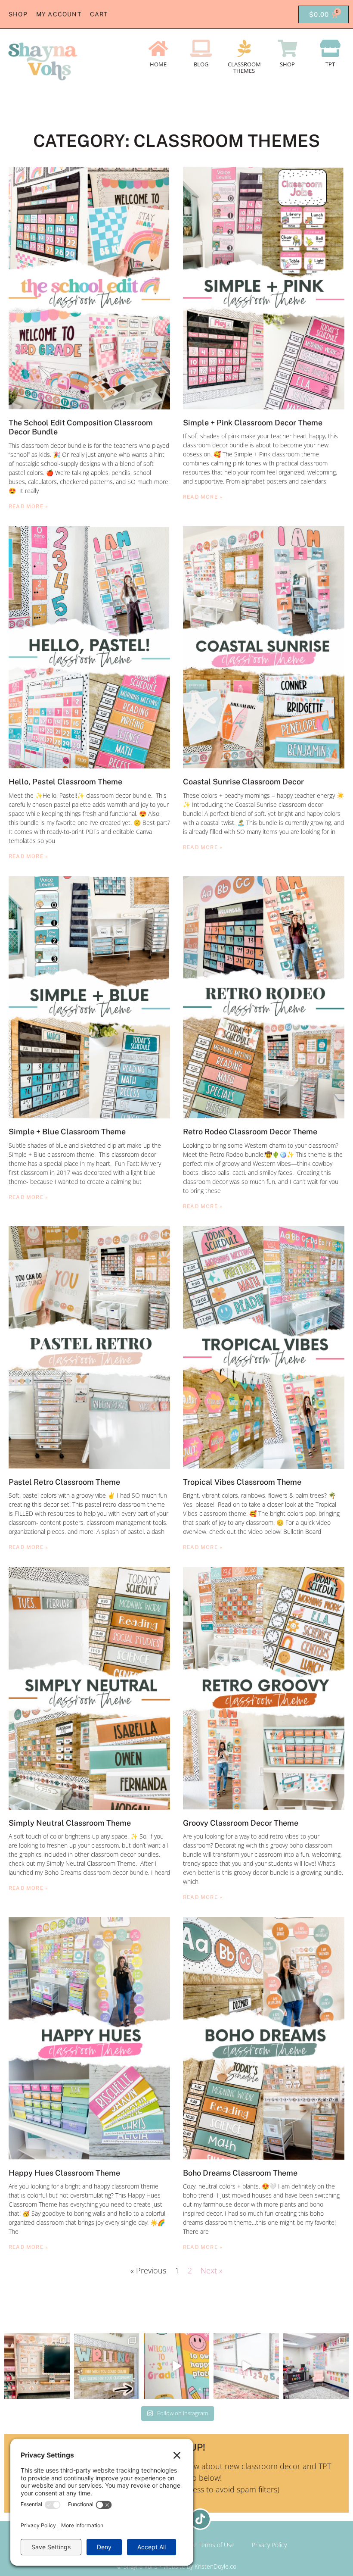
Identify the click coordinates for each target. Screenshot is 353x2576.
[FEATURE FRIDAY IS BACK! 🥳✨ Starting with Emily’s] (316, 2366)
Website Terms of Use (205, 2545)
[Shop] (287, 48)
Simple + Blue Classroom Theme (67, 1132)
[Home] (158, 48)
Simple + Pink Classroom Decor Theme (253, 423)
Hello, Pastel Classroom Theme (65, 782)
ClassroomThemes (244, 68)
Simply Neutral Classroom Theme (70, 1823)
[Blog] (201, 48)
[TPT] (330, 48)
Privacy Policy (269, 2545)
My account (59, 14)
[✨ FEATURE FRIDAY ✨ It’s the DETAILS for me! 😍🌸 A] (37, 2366)
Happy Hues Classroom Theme (64, 2173)
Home (158, 64)
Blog (201, 64)
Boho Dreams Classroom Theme (240, 2173)
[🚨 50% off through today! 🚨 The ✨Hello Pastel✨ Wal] (176, 2366)
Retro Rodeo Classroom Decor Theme (250, 1132)
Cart (99, 14)
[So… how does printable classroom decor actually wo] (246, 2366)
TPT (330, 64)
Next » (212, 2270)
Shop (18, 14)
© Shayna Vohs (137, 2566)
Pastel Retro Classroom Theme (64, 1482)
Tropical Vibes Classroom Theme (243, 1482)
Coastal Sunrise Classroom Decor (243, 782)
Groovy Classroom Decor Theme (241, 1823)
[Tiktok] (200, 2519)
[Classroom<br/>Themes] (244, 48)
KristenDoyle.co (215, 2566)
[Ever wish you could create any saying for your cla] (107, 2366)
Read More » (28, 506)
